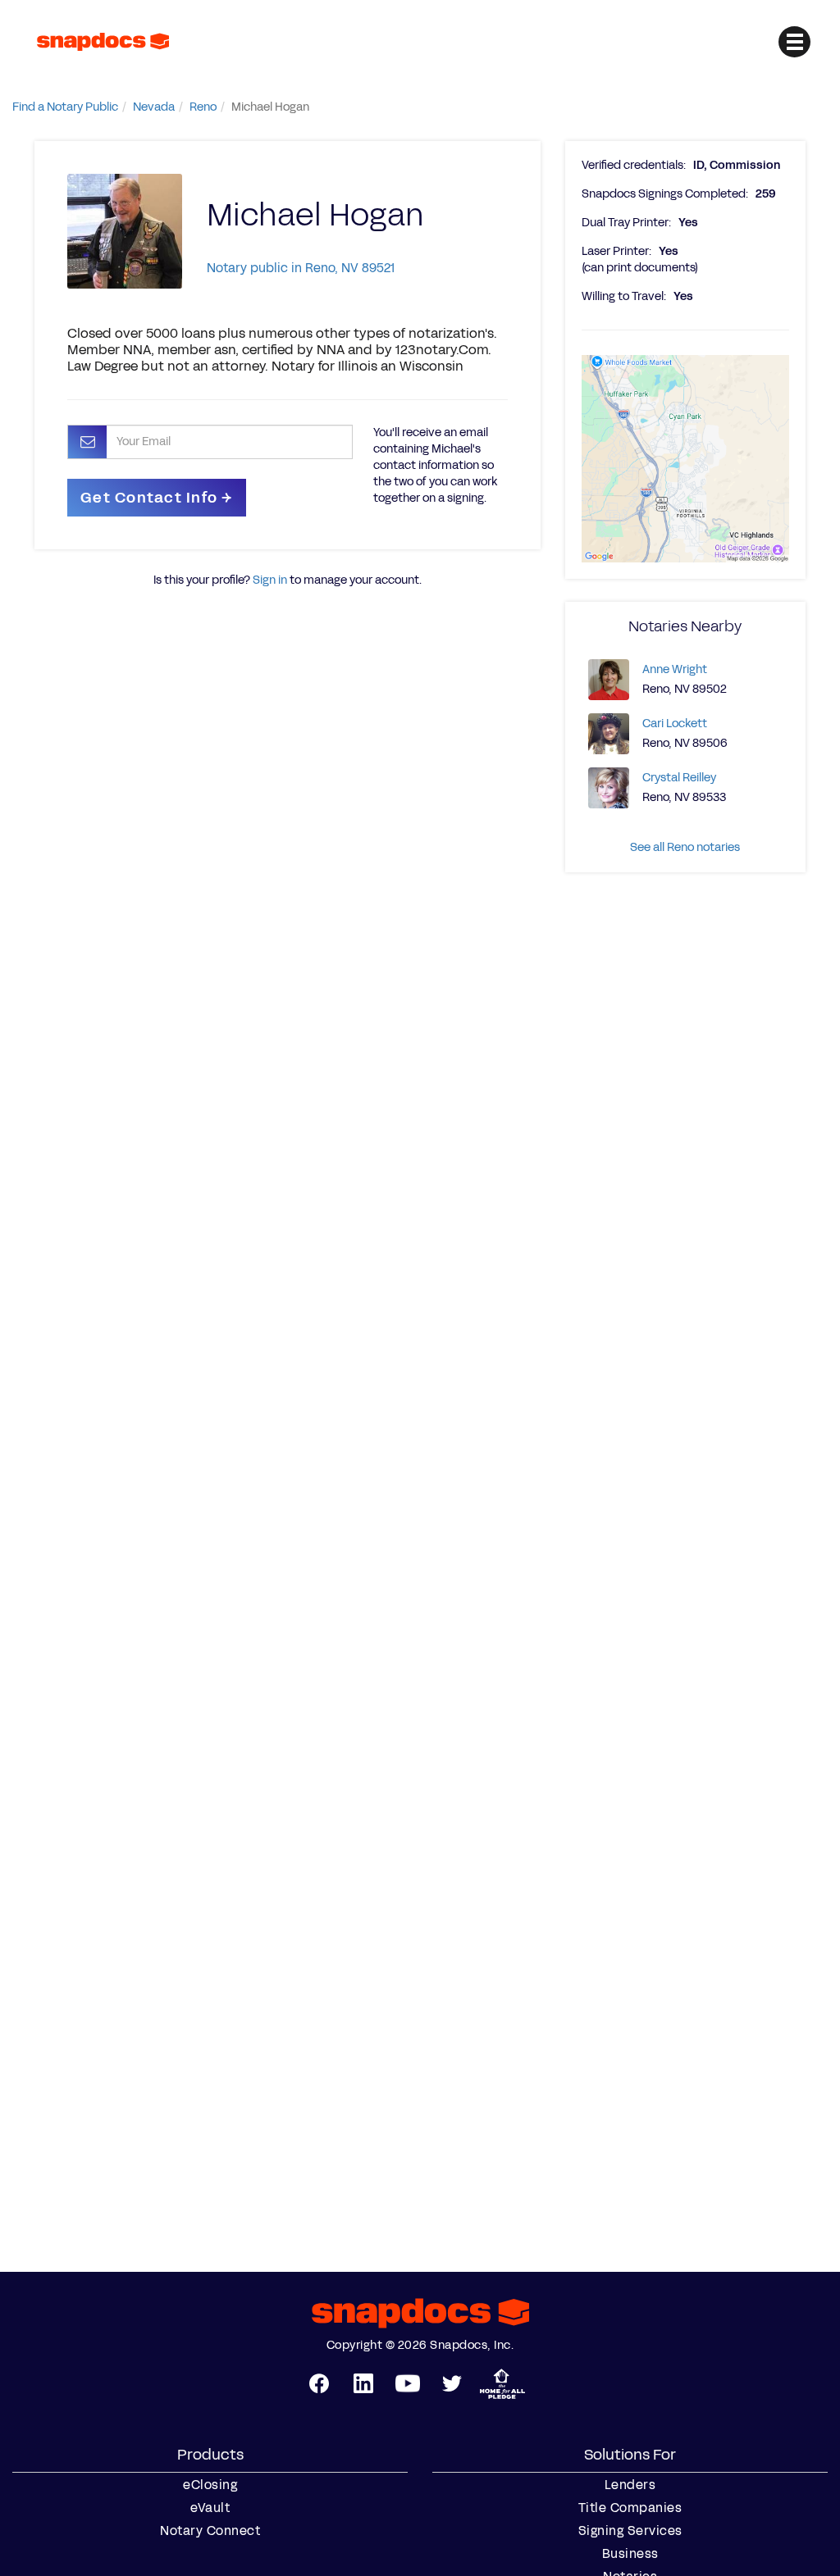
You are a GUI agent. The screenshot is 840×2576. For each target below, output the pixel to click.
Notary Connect (210, 2531)
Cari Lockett (675, 724)
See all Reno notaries (685, 847)
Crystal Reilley (679, 778)
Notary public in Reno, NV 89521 (301, 268)
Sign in (270, 580)
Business (630, 2554)
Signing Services (630, 2531)
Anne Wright (675, 669)
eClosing (210, 2485)
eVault (210, 2508)
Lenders (630, 2485)
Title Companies (630, 2508)
